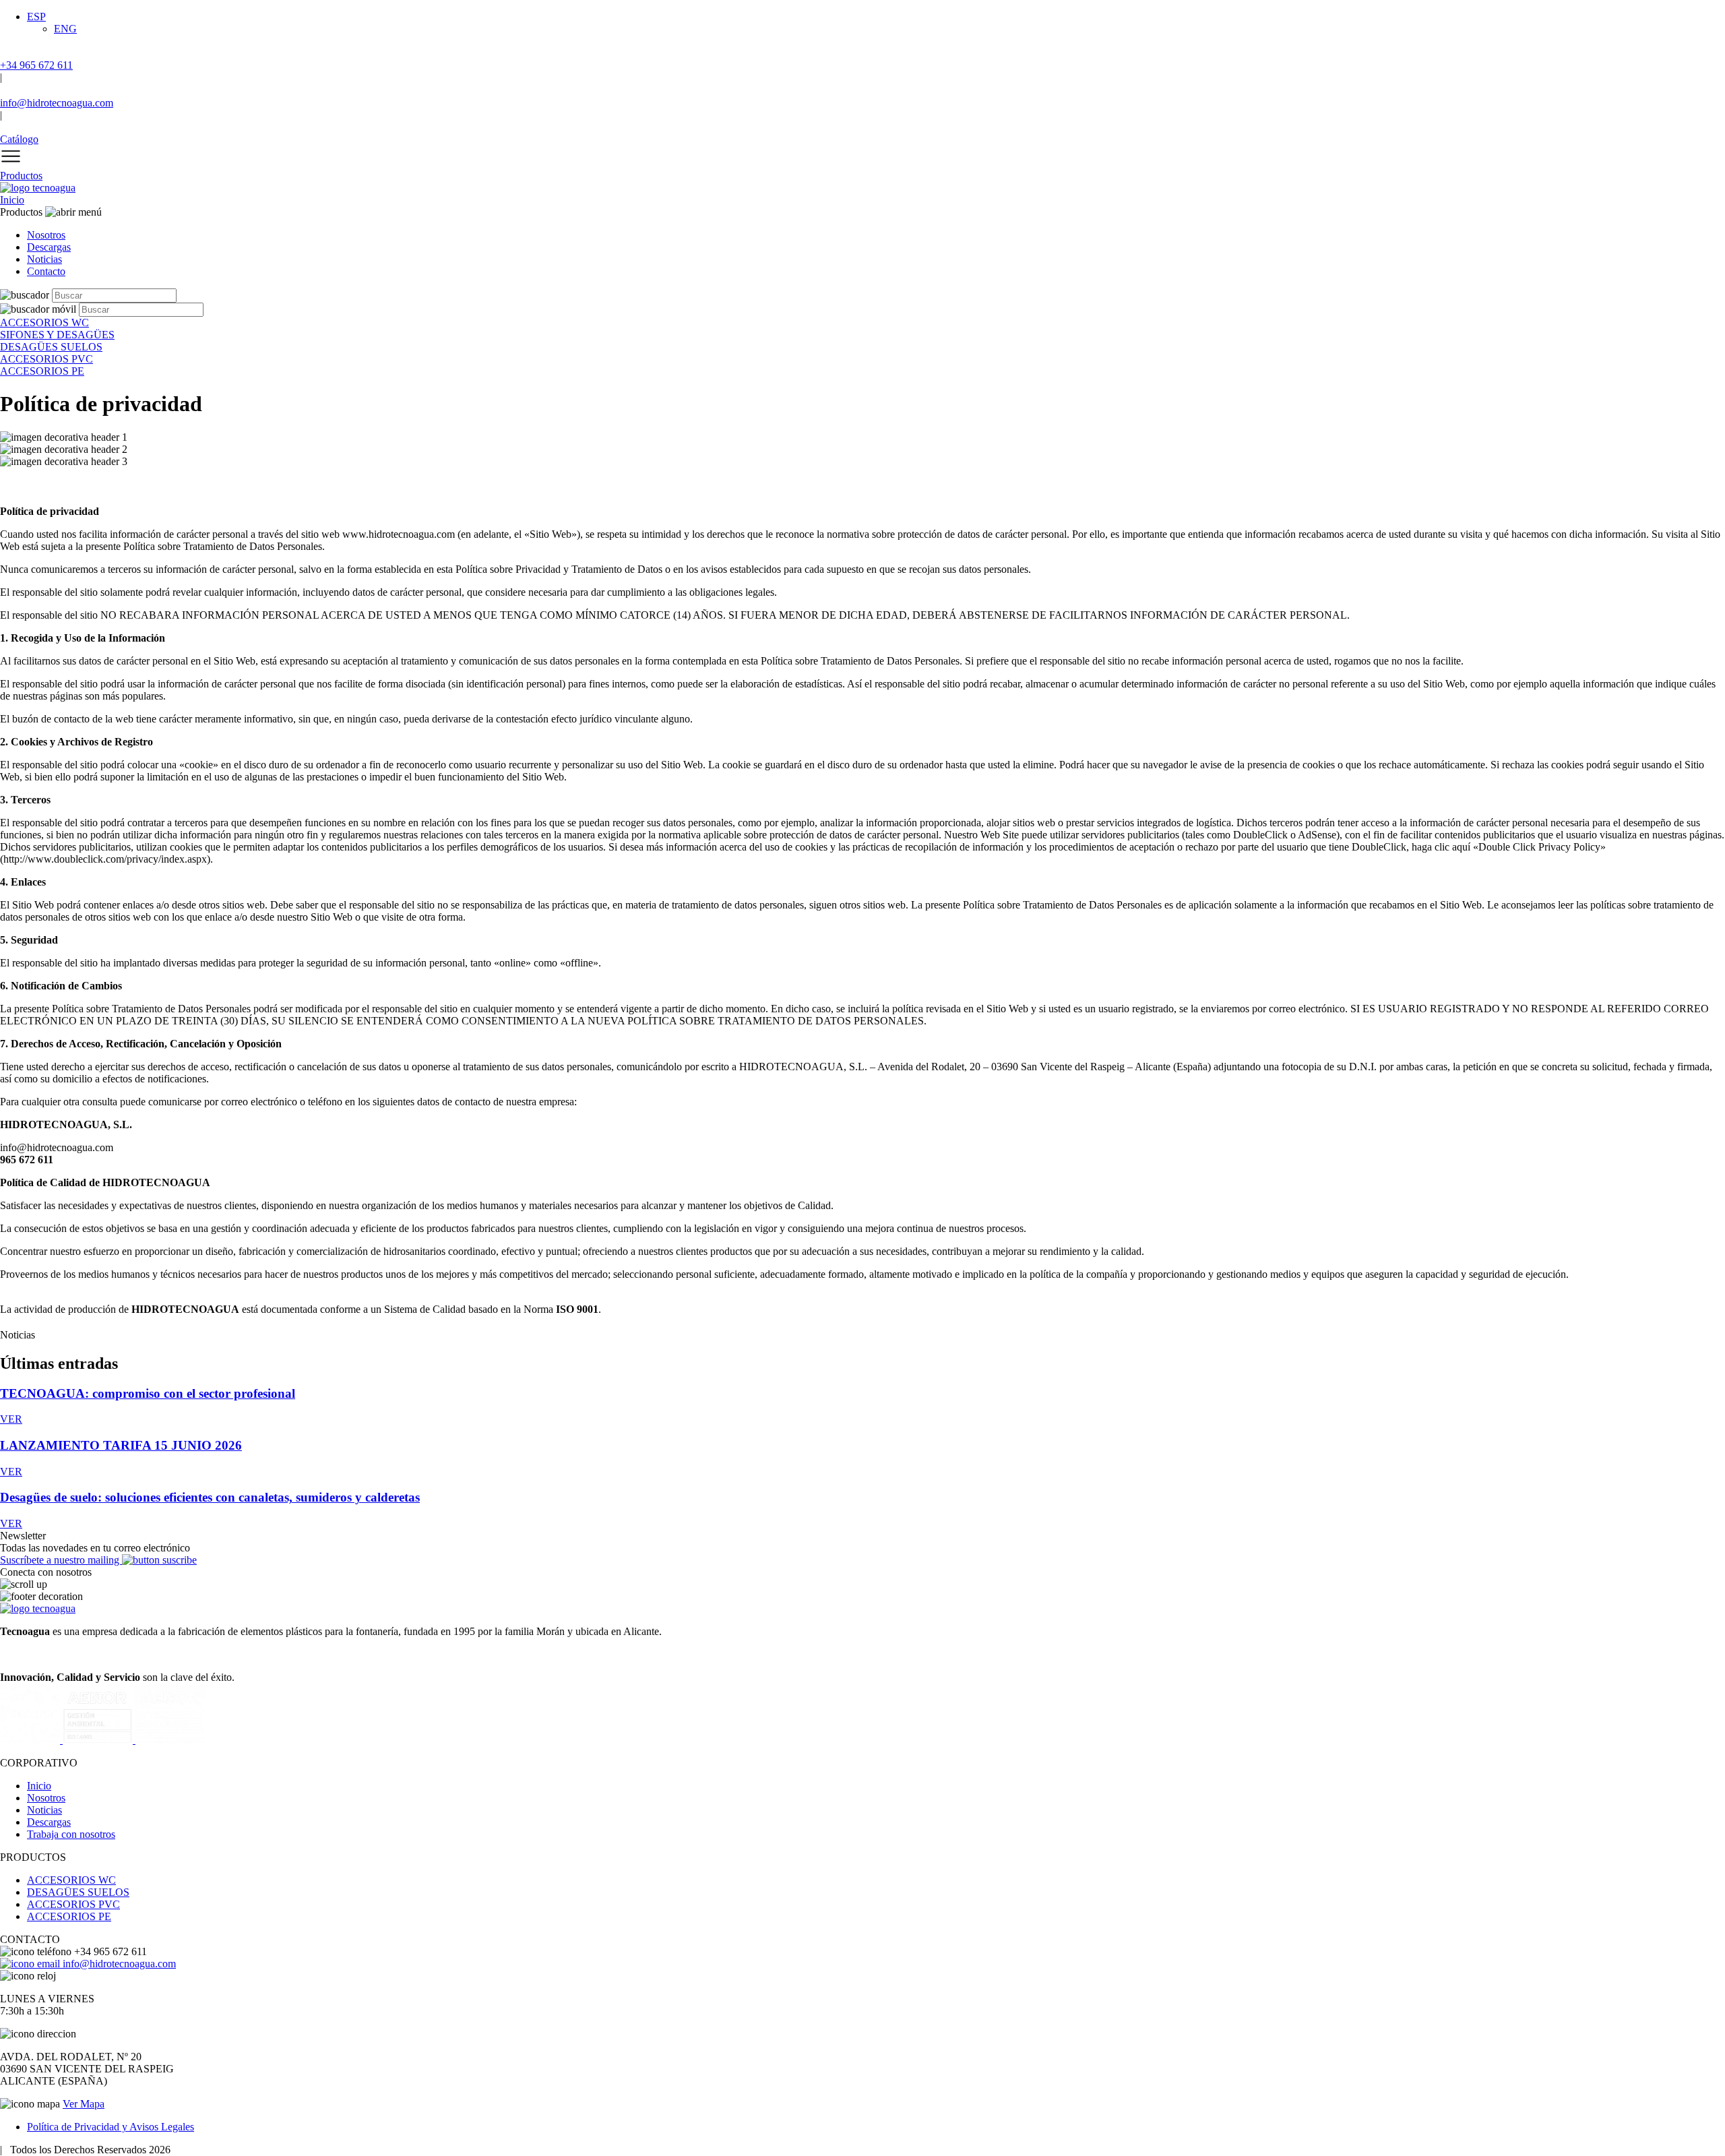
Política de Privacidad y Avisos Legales (111, 2127)
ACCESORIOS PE (69, 1916)
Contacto (46, 271)
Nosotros (46, 235)
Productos (21, 176)
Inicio (12, 200)
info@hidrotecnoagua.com (118, 1964)
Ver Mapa (84, 2104)
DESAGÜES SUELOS (78, 1892)
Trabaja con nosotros (71, 1834)
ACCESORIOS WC (71, 1880)
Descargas (49, 247)
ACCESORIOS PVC (73, 1904)
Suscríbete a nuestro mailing (61, 1560)
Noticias (44, 259)
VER (11, 1419)
